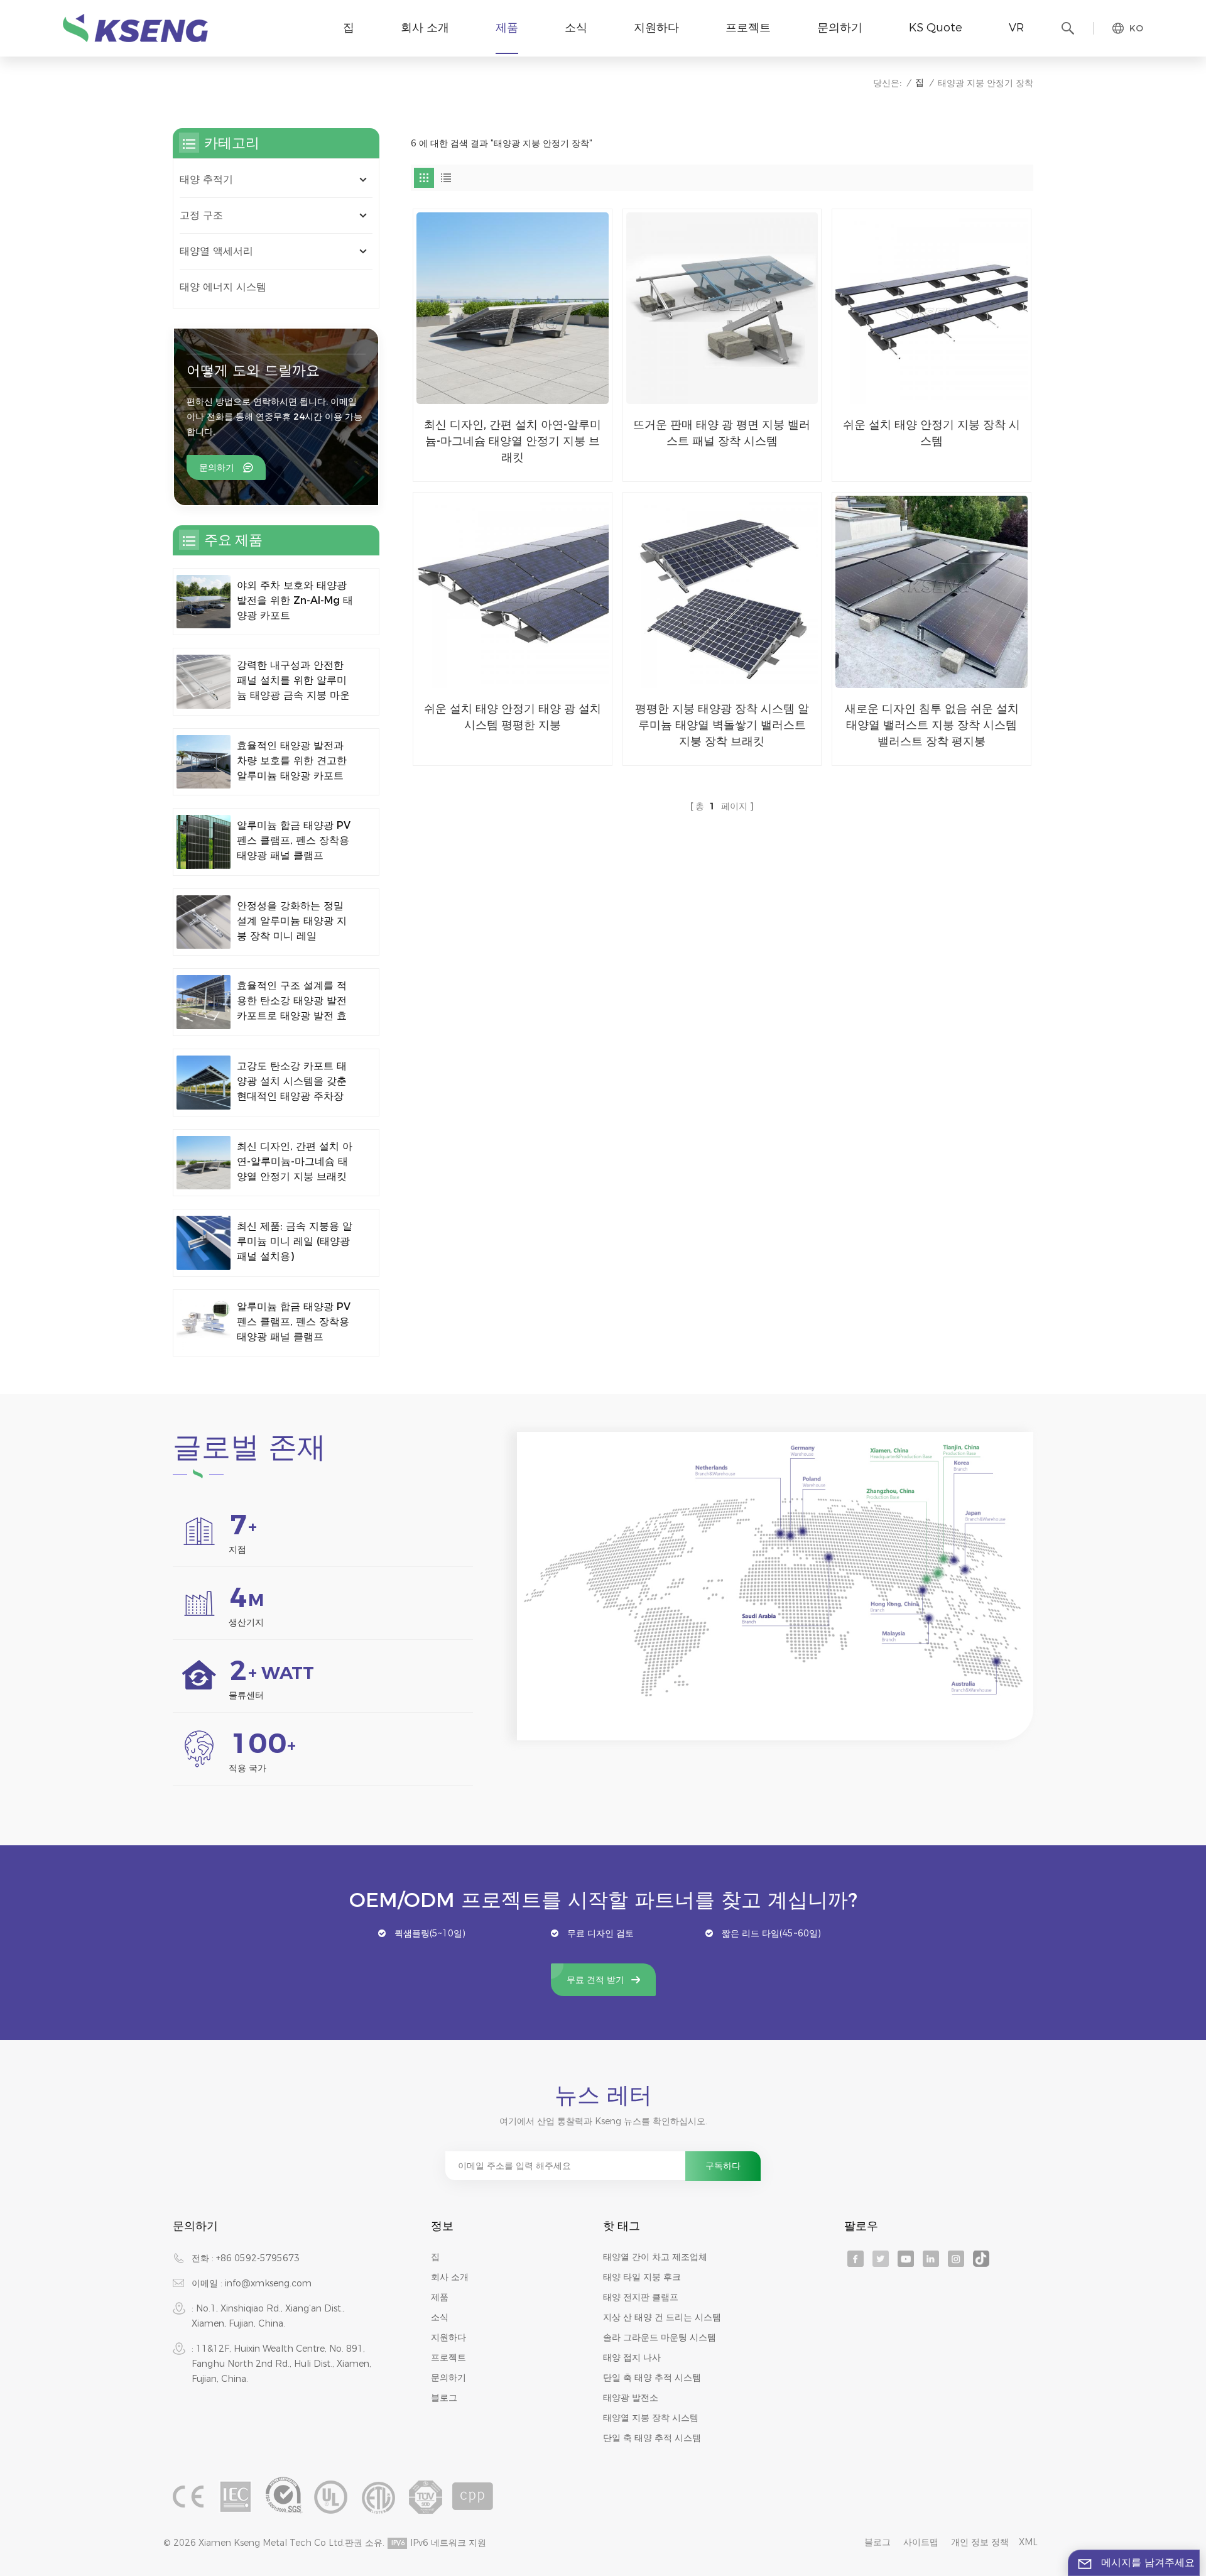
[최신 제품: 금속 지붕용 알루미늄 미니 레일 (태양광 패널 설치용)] (204, 1243)
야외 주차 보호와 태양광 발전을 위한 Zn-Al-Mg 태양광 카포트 (295, 600)
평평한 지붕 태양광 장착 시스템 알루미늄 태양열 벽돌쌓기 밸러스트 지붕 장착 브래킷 (722, 725)
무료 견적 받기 (595, 1980)
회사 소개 (425, 28)
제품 (507, 28)
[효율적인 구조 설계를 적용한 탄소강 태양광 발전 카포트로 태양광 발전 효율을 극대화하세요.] (204, 1002)
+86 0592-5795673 (258, 2258)
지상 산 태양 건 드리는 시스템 (662, 2317)
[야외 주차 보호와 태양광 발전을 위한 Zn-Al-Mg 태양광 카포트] (204, 602)
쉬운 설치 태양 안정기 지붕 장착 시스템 (932, 433)
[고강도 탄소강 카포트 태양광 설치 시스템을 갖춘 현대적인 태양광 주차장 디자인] (204, 1083)
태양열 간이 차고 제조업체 (655, 2257)
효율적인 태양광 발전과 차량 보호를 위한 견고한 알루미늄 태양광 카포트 (292, 761)
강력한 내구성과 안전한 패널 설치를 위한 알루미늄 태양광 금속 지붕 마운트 (293, 681)
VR (1016, 28)
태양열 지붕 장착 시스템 (651, 2418)
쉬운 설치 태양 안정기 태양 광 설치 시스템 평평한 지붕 (513, 717)
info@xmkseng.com (268, 2283)
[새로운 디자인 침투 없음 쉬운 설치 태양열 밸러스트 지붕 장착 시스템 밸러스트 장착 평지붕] (932, 592)
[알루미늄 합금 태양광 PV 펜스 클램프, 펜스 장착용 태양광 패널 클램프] (204, 842)
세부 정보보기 (504, 467)
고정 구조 (201, 215)
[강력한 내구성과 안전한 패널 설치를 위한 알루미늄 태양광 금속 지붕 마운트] (204, 682)
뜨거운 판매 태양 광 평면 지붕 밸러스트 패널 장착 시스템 (722, 433)
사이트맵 (921, 2542)
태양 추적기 (206, 179)
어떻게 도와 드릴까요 (253, 370)
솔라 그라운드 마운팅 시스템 (660, 2337)
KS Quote (936, 28)
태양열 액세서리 (216, 251)
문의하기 (840, 28)
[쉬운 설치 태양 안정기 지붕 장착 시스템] (932, 308)
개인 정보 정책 (980, 2542)
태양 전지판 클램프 (641, 2297)
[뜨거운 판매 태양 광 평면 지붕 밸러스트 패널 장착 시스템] (722, 308)
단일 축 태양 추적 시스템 (652, 2377)
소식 (576, 28)
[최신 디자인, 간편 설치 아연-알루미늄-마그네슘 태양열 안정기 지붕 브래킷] (513, 308)
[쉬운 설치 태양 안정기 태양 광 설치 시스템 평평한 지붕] (513, 592)
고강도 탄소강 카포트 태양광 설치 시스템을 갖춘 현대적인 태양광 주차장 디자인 (292, 1082)
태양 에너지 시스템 (223, 287)
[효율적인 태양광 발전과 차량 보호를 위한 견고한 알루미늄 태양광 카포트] (204, 762)
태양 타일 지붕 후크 (642, 2277)
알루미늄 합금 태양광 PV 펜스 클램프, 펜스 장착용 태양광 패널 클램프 (294, 840)
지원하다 (656, 28)
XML (1028, 2542)
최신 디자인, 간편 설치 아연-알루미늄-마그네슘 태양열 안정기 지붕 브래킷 (513, 441)
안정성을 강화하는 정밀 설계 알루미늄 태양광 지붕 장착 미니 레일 (292, 921)
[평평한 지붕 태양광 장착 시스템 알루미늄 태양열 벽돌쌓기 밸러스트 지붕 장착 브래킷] (722, 592)
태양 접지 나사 (632, 2357)
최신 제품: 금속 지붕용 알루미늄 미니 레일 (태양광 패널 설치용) (295, 1241)
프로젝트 (748, 28)
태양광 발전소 (631, 2398)
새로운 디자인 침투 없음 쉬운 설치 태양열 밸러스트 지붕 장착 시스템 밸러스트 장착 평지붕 (932, 725)
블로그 (444, 2398)
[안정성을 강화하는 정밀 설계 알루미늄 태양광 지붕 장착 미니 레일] (204, 922)
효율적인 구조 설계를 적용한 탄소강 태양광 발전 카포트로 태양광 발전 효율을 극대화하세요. (292, 1001)
